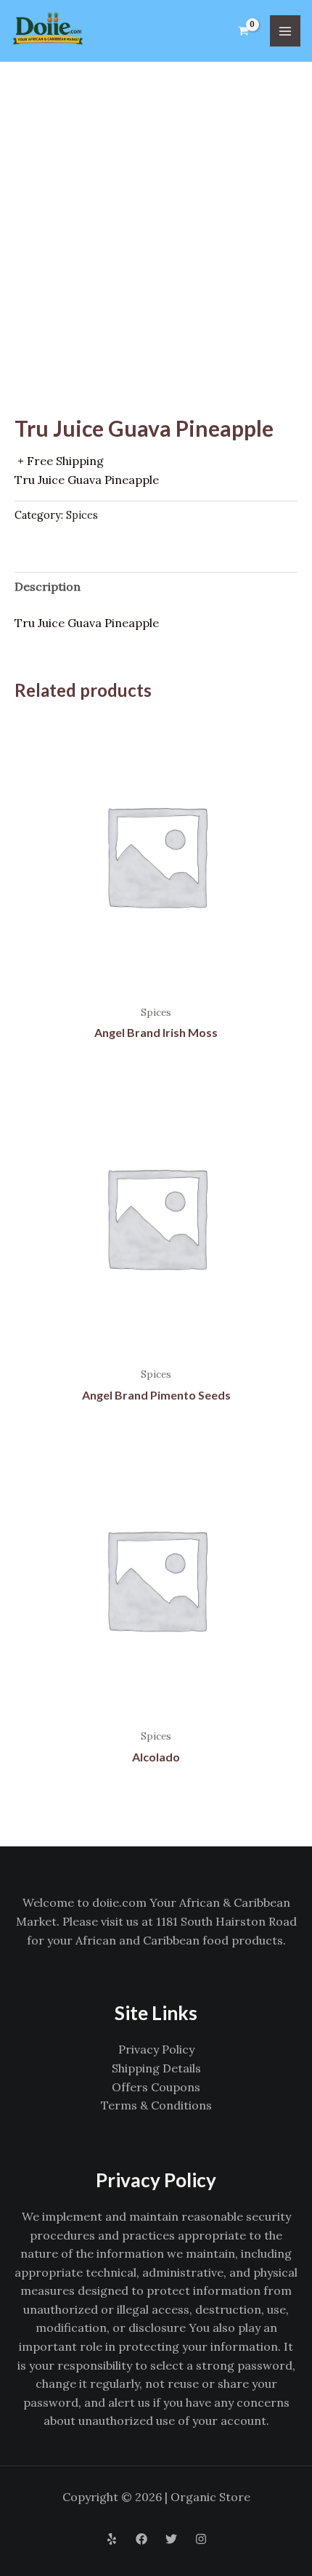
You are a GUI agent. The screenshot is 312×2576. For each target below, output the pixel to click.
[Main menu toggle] (285, 31)
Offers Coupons (156, 2087)
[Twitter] (171, 2539)
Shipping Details (156, 2068)
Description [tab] (48, 586)
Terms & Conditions (156, 2105)
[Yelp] (112, 2539)
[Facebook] (141, 2539)
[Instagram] (201, 2539)
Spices (82, 515)
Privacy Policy (156, 2049)
